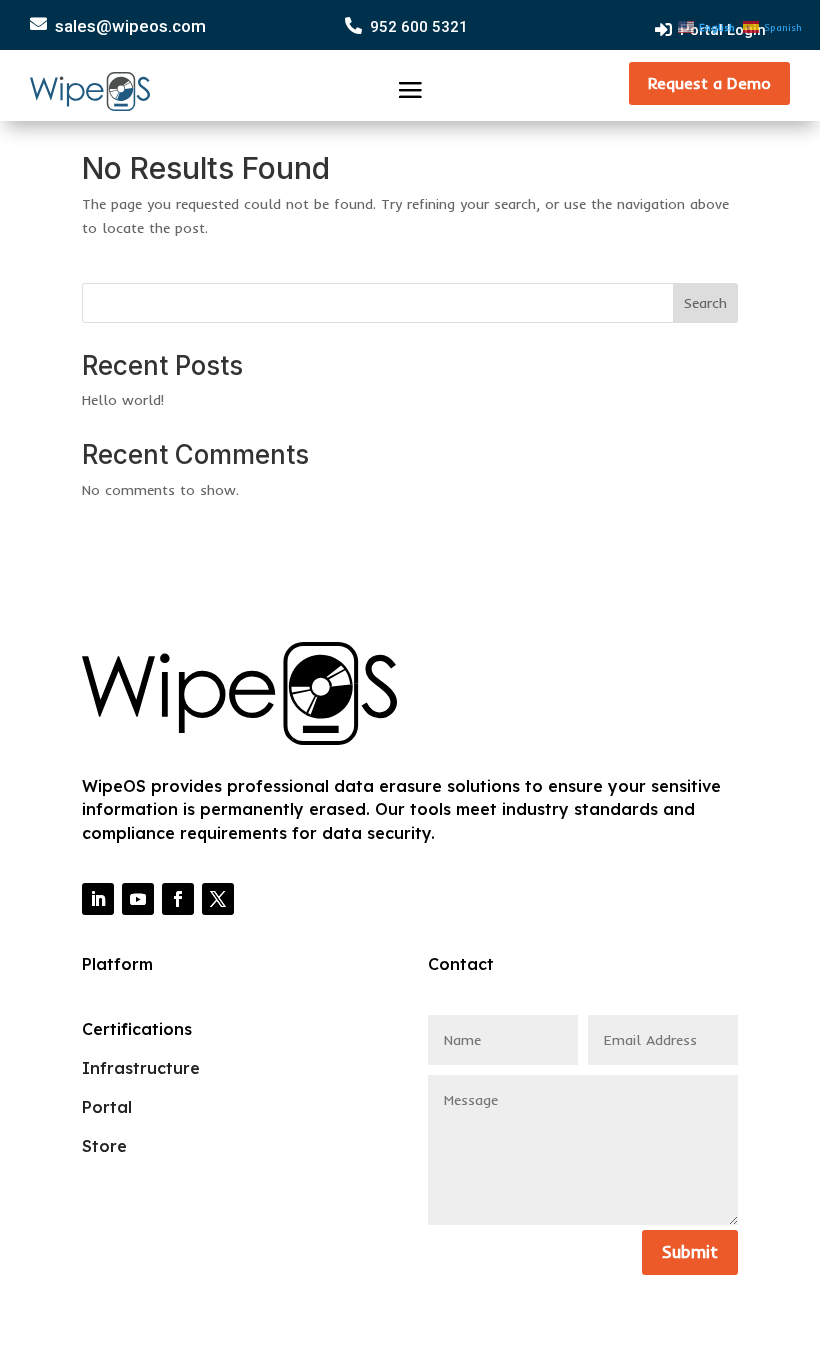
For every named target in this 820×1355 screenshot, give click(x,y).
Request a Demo (709, 83)
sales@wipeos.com (130, 26)
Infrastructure (141, 1068)
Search (705, 303)
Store (104, 1146)
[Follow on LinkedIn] (98, 899)
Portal (107, 1107)
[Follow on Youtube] (138, 899)
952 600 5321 (419, 27)
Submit (690, 1251)
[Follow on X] (218, 899)
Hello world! (123, 400)
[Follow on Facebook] (178, 899)
